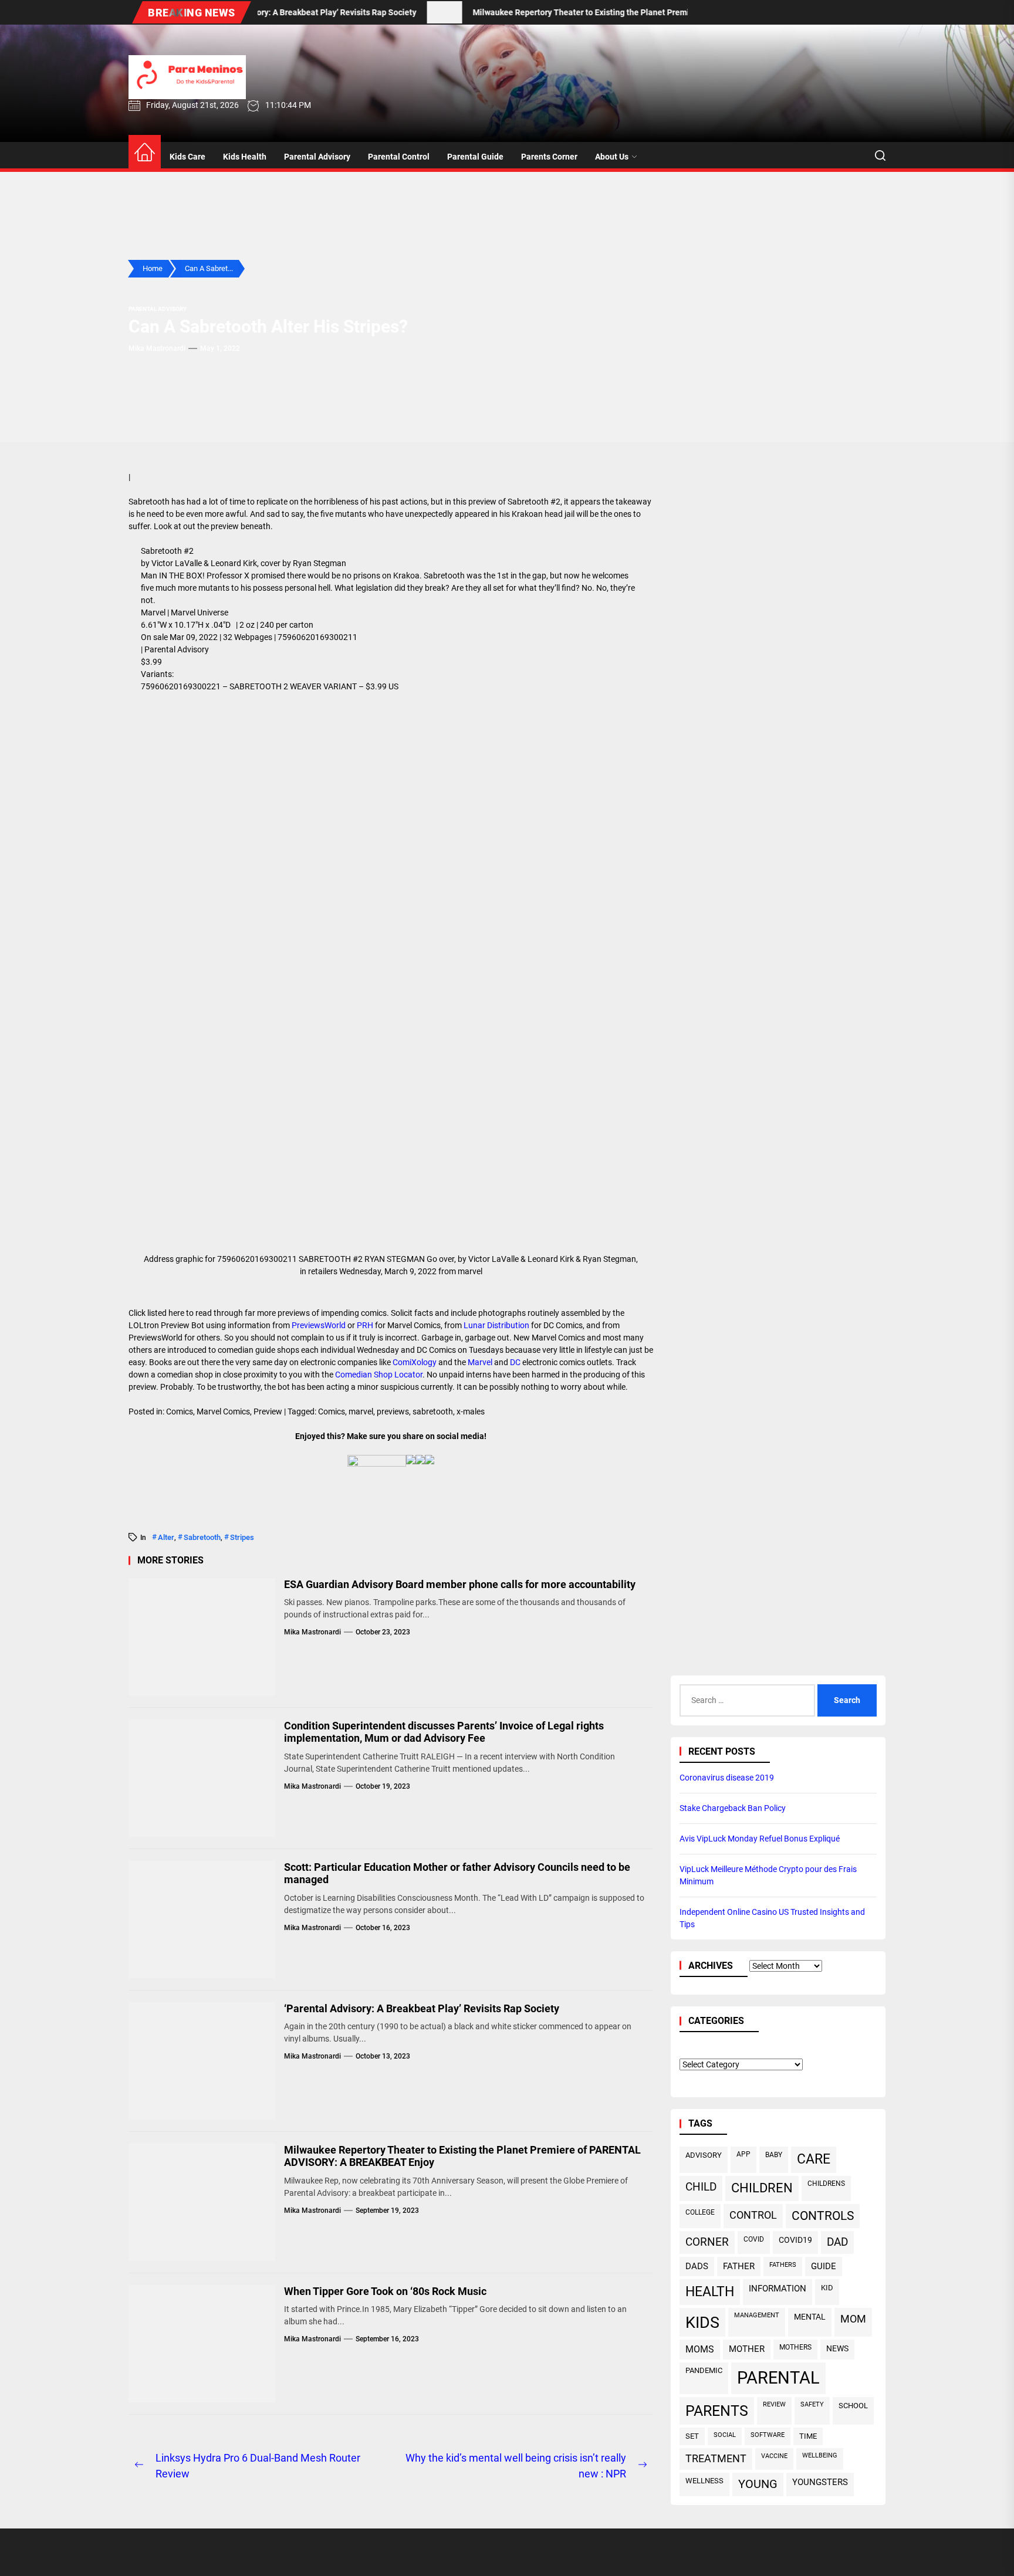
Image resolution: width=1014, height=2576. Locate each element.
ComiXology (415, 1362)
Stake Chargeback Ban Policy (733, 1808)
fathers (783, 2264)
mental (810, 2317)
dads (697, 2266)
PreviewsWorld (319, 1325)
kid (827, 2288)
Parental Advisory (317, 157)
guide (824, 2266)
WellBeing (820, 2455)
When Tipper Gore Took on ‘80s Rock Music (385, 2291)
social (725, 2435)
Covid (754, 2239)
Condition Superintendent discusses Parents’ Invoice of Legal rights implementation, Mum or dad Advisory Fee (444, 1732)
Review (774, 2404)
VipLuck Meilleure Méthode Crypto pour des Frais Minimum (768, 1875)
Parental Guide (475, 157)
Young (758, 2484)
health (710, 2292)
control (753, 2215)
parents (717, 2411)
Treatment (716, 2459)
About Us (612, 157)
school (853, 2406)
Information (778, 2289)
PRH (365, 1325)
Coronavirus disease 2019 (727, 1778)
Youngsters (820, 2482)
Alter (166, 1537)
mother (747, 2349)
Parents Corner (549, 157)
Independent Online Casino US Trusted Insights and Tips (772, 1918)
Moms (700, 2349)
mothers (795, 2347)
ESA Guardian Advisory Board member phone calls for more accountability (460, 1584)
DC (515, 1362)
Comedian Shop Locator (379, 1375)
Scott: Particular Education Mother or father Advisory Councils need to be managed (457, 1873)
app (743, 2154)
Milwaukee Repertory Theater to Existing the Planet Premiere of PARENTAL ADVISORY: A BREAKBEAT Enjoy (462, 2156)
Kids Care (187, 157)
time (808, 2436)
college (700, 2212)
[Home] (145, 153)
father (739, 2266)
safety (812, 2404)
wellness (704, 2481)
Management (757, 2315)
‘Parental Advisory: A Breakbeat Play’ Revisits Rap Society (422, 2008)
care (814, 2159)
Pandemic (704, 2370)
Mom (853, 2319)
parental (778, 2378)
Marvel (480, 1362)
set (692, 2436)
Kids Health (245, 157)
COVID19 (795, 2240)
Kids (702, 2322)
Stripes (242, 1537)
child (701, 2187)
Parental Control (399, 157)
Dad (837, 2242)
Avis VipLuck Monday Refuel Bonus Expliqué (760, 1839)
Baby (774, 2155)
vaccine (774, 2456)
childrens (826, 2184)
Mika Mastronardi (157, 348)
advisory (704, 2155)
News (837, 2349)
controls (823, 2216)
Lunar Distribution (496, 1325)
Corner (707, 2242)
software (768, 2435)
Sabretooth (202, 1537)
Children (762, 2188)
